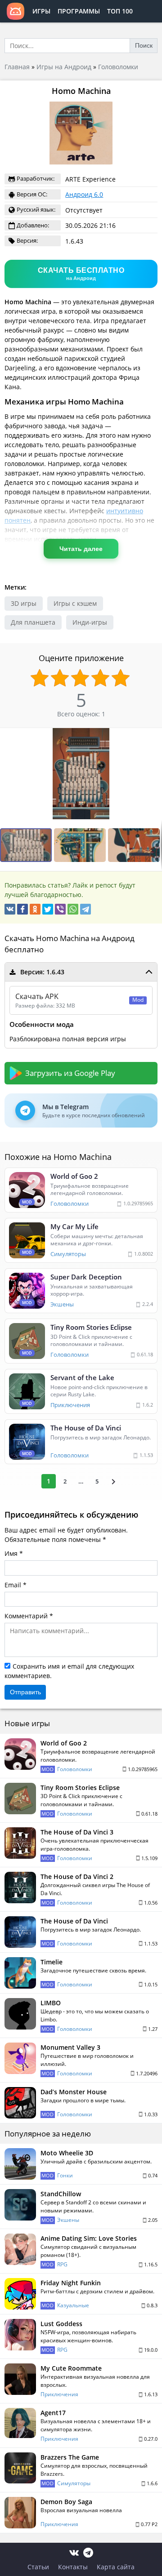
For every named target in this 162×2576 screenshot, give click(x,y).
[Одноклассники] (35, 909)
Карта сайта (116, 2567)
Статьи (38, 2567)
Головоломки (118, 67)
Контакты (73, 2567)
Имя (11, 1553)
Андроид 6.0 (84, 194)
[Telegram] (85, 909)
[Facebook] (22, 909)
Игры (41, 11)
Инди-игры (90, 622)
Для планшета (33, 622)
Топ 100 (120, 11)
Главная (17, 67)
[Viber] (60, 909)
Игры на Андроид (64, 67)
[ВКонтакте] (10, 909)
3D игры (24, 603)
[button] (154, 736)
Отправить (25, 1692)
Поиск (144, 45)
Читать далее (81, 549)
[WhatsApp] (73, 909)
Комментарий (26, 1616)
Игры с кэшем (75, 603)
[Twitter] (48, 909)
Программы (79, 11)
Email (13, 1585)
